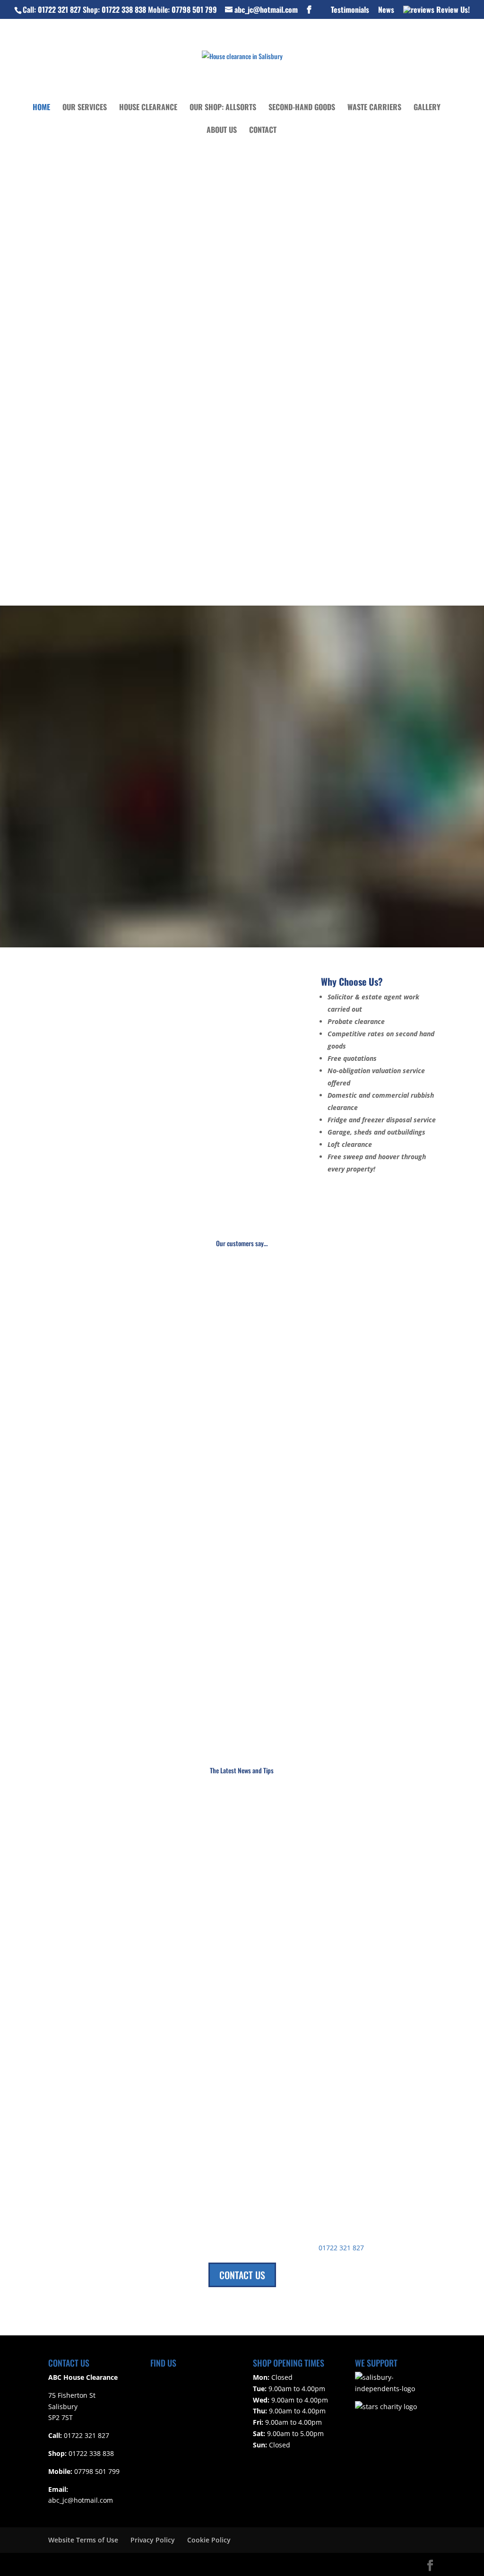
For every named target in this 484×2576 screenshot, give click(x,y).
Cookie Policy (209, 2540)
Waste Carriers (374, 108)
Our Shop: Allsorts (223, 108)
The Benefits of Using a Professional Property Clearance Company (165, 2031)
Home (41, 108)
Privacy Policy (153, 2540)
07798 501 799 (194, 9)
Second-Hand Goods (302, 108)
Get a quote (88, 223)
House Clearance (148, 108)
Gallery (427, 108)
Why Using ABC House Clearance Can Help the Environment (155, 1929)
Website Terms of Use (83, 2540)
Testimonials (350, 10)
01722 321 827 (59, 9)
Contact (263, 131)
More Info (140, 883)
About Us (222, 131)
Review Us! (452, 10)
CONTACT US (242, 2275)
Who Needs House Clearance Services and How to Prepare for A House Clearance (189, 1828)
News (386, 10)
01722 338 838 (124, 9)
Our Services (85, 108)
